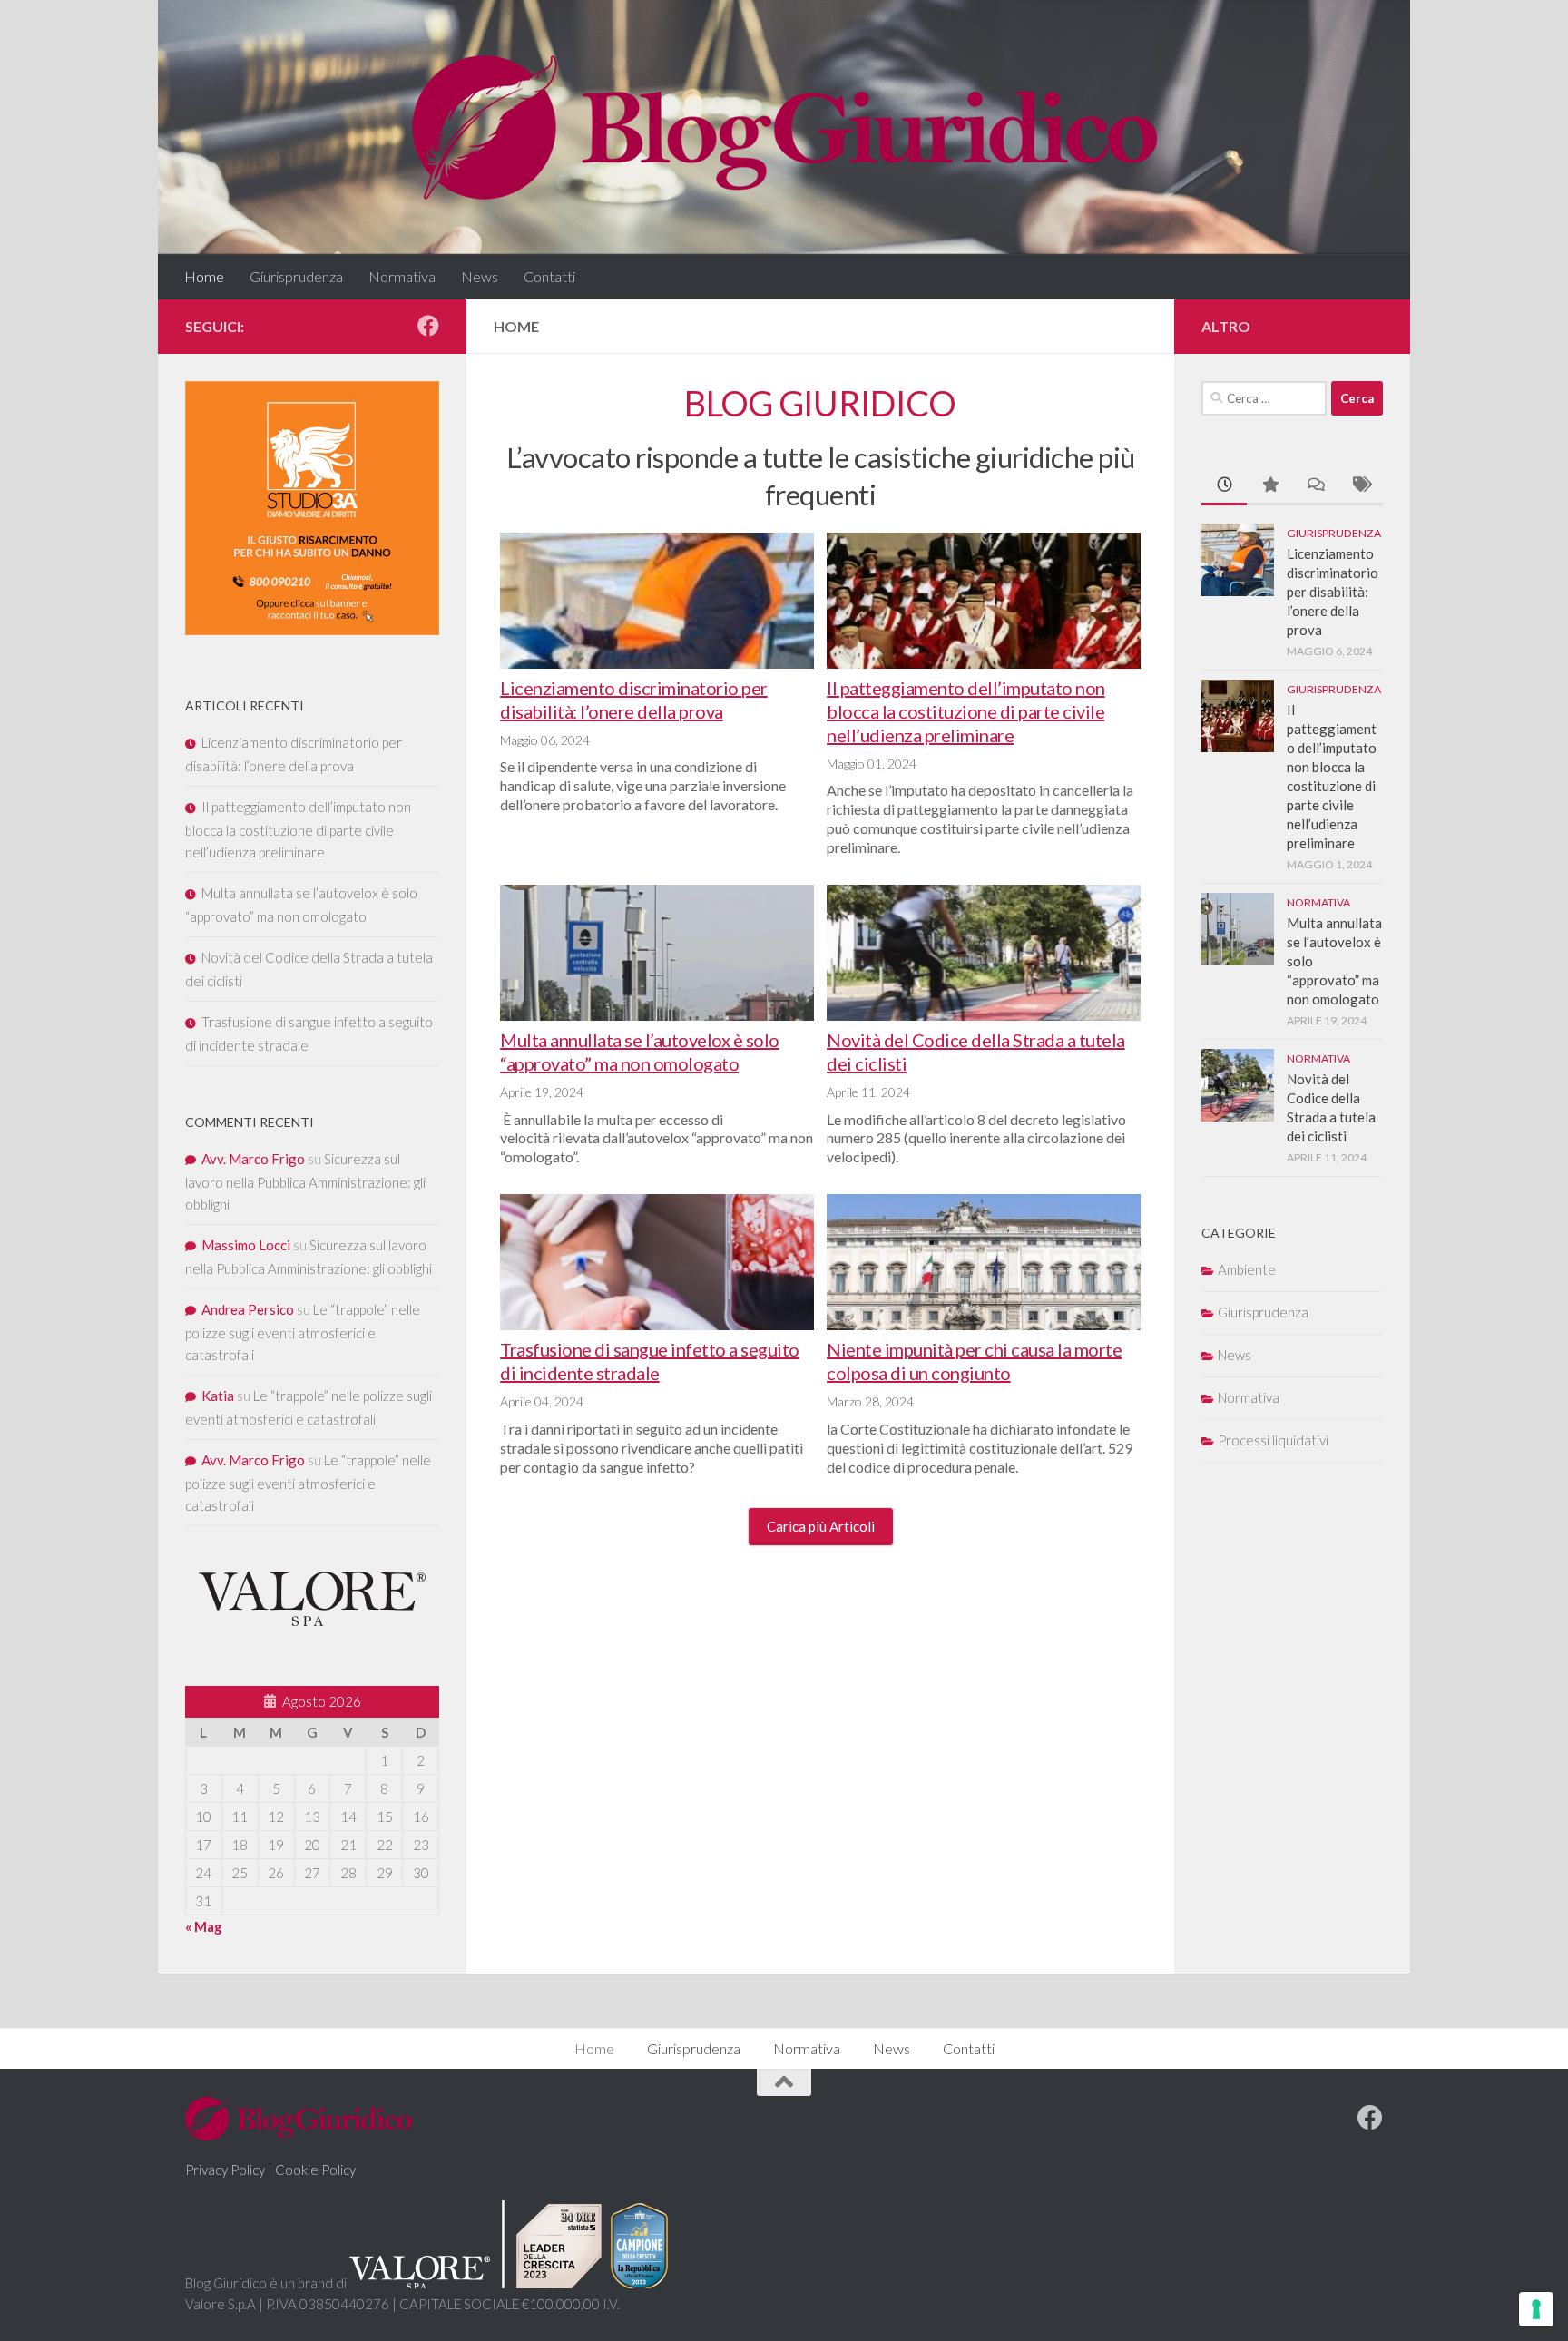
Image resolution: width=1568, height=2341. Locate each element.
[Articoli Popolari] (1269, 486)
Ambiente (1247, 1269)
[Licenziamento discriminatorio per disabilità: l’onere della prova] (657, 604)
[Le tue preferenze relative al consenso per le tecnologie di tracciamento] (1536, 2309)
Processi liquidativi (1273, 1440)
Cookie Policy (315, 2170)
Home (204, 276)
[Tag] (1360, 486)
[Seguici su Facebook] (428, 326)
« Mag (204, 1926)
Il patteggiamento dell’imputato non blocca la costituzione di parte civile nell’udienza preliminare (966, 711)
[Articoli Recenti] (1224, 486)
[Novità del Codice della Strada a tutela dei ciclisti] (984, 956)
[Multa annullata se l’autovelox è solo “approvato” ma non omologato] (657, 956)
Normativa (402, 276)
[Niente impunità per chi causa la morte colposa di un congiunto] (984, 1266)
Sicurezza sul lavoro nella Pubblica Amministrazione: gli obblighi (305, 1181)
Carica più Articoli (821, 1526)
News (480, 276)
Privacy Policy (225, 2170)
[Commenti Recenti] (1315, 486)
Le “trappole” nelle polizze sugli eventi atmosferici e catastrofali (303, 1332)
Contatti (549, 276)
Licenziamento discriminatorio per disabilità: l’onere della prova (1333, 592)
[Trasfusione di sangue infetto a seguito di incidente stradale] (657, 1266)
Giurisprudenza (296, 276)
